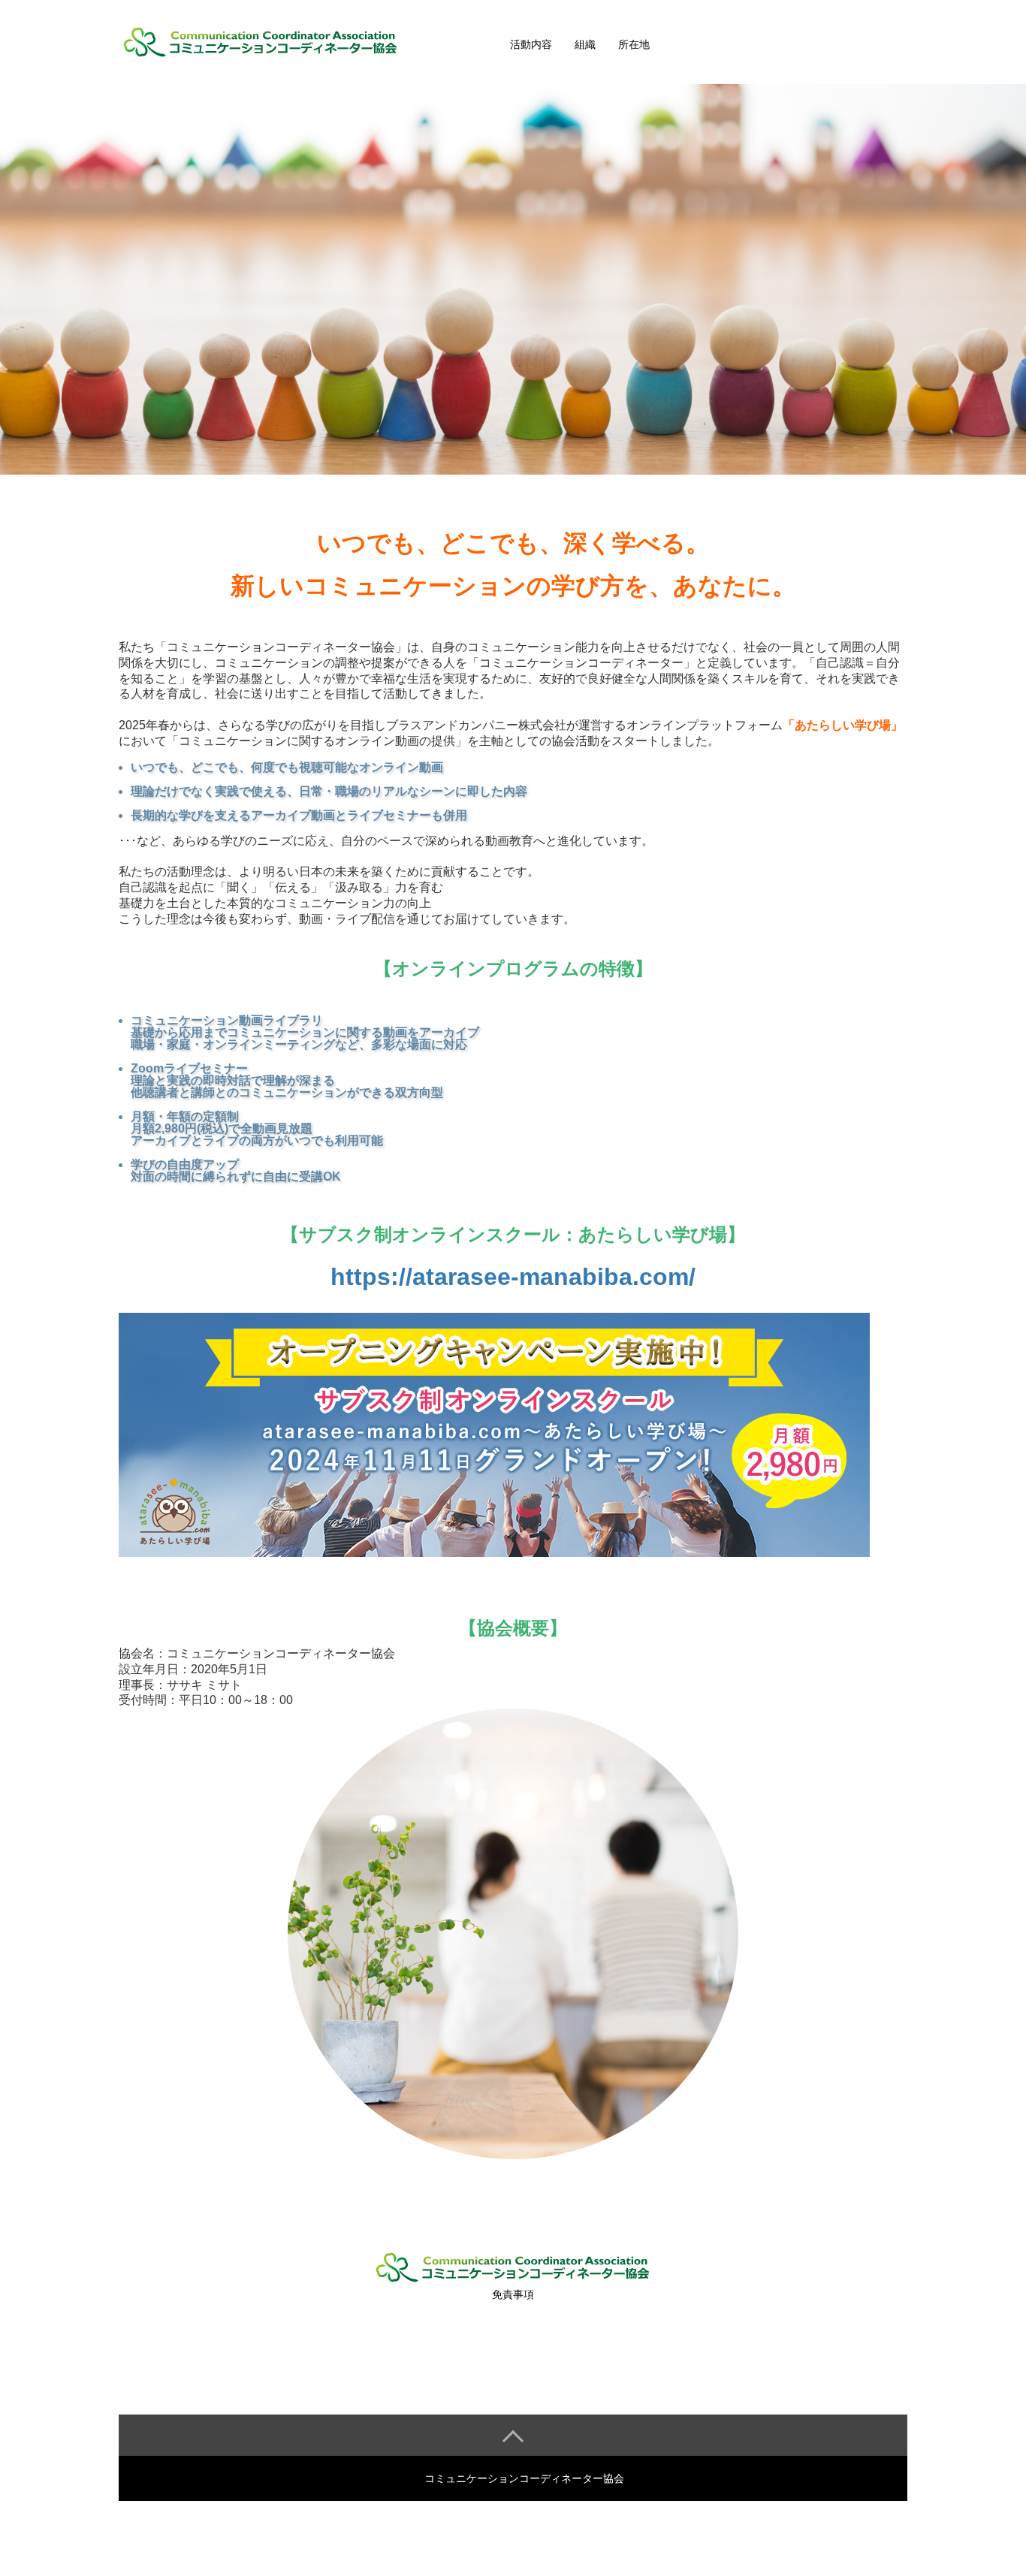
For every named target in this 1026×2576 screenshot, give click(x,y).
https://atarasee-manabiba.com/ (513, 1277)
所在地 (634, 44)
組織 (585, 44)
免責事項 (513, 2294)
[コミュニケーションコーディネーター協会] (292, 42)
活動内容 (531, 44)
